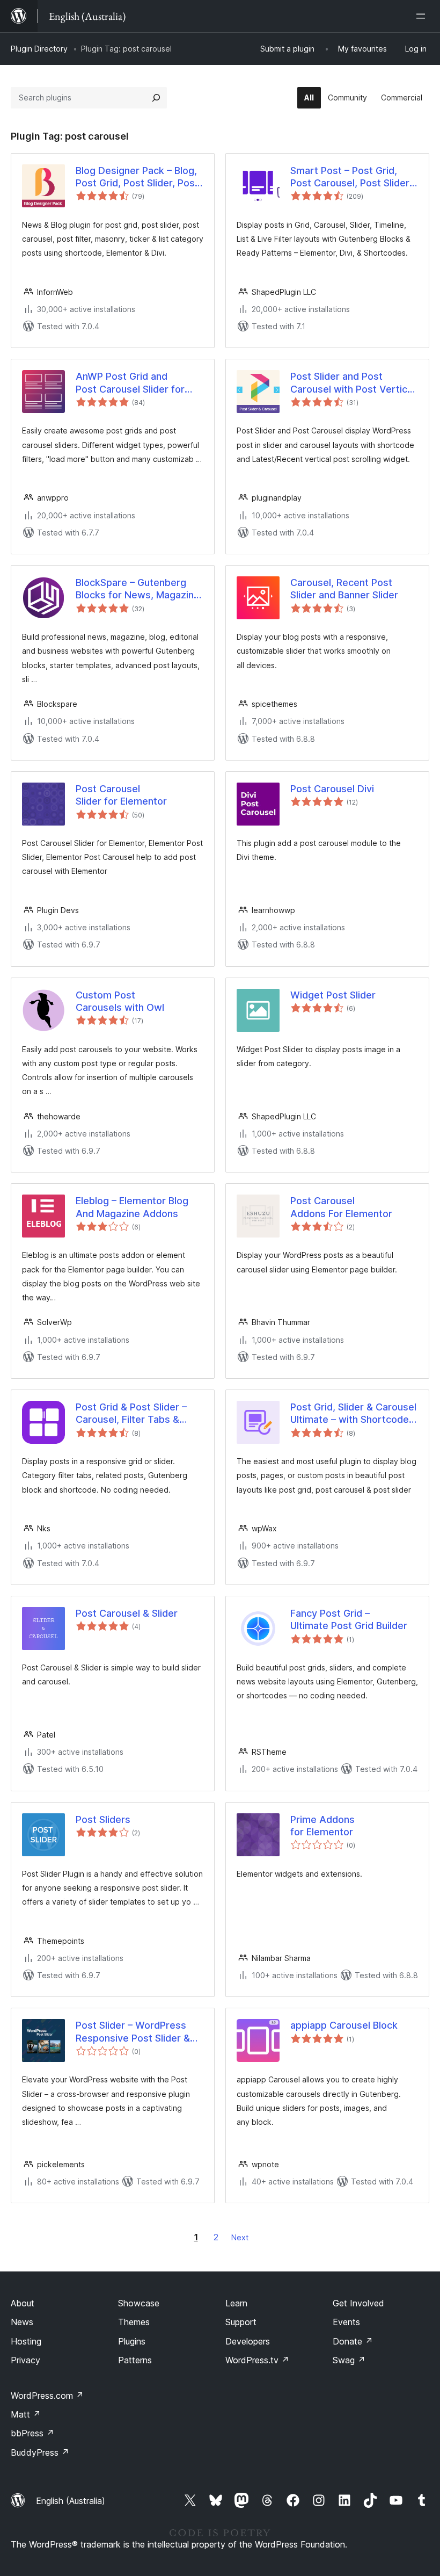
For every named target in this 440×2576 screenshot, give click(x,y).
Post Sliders (103, 1819)
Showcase (139, 2303)
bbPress (32, 2433)
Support (241, 2322)
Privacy (25, 2360)
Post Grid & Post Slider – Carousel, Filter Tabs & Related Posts (131, 1414)
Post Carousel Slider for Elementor (121, 795)
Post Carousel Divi (332, 789)
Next (240, 2237)
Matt (26, 2414)
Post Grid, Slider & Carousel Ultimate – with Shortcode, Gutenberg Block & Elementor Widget (353, 1414)
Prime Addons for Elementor (322, 1826)
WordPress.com (47, 2396)
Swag (349, 2360)
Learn (236, 2303)
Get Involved (358, 2303)
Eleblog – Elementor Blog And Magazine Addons (132, 1207)
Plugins (132, 2341)
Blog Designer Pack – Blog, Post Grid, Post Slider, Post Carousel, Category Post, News (137, 177)
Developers (248, 2341)
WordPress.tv (257, 2360)
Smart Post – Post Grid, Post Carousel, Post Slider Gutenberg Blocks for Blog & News (350, 177)
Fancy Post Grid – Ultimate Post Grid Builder (349, 1619)
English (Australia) (71, 2501)
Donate (353, 2341)
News (22, 2322)
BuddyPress (40, 2452)
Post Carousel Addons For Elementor (341, 1207)
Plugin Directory (39, 49)
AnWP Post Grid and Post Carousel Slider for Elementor (130, 383)
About (23, 2303)
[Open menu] (423, 16)
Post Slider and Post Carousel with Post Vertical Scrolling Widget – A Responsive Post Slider (353, 383)
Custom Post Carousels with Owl (120, 1001)
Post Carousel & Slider (127, 1613)
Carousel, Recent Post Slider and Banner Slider (344, 589)
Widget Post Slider (333, 995)
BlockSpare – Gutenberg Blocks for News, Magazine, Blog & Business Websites (139, 589)
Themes (134, 2322)
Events (346, 2322)
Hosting (26, 2341)
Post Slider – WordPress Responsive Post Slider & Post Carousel (133, 2032)
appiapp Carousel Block (344, 2025)
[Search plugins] (156, 98)
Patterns (135, 2360)
